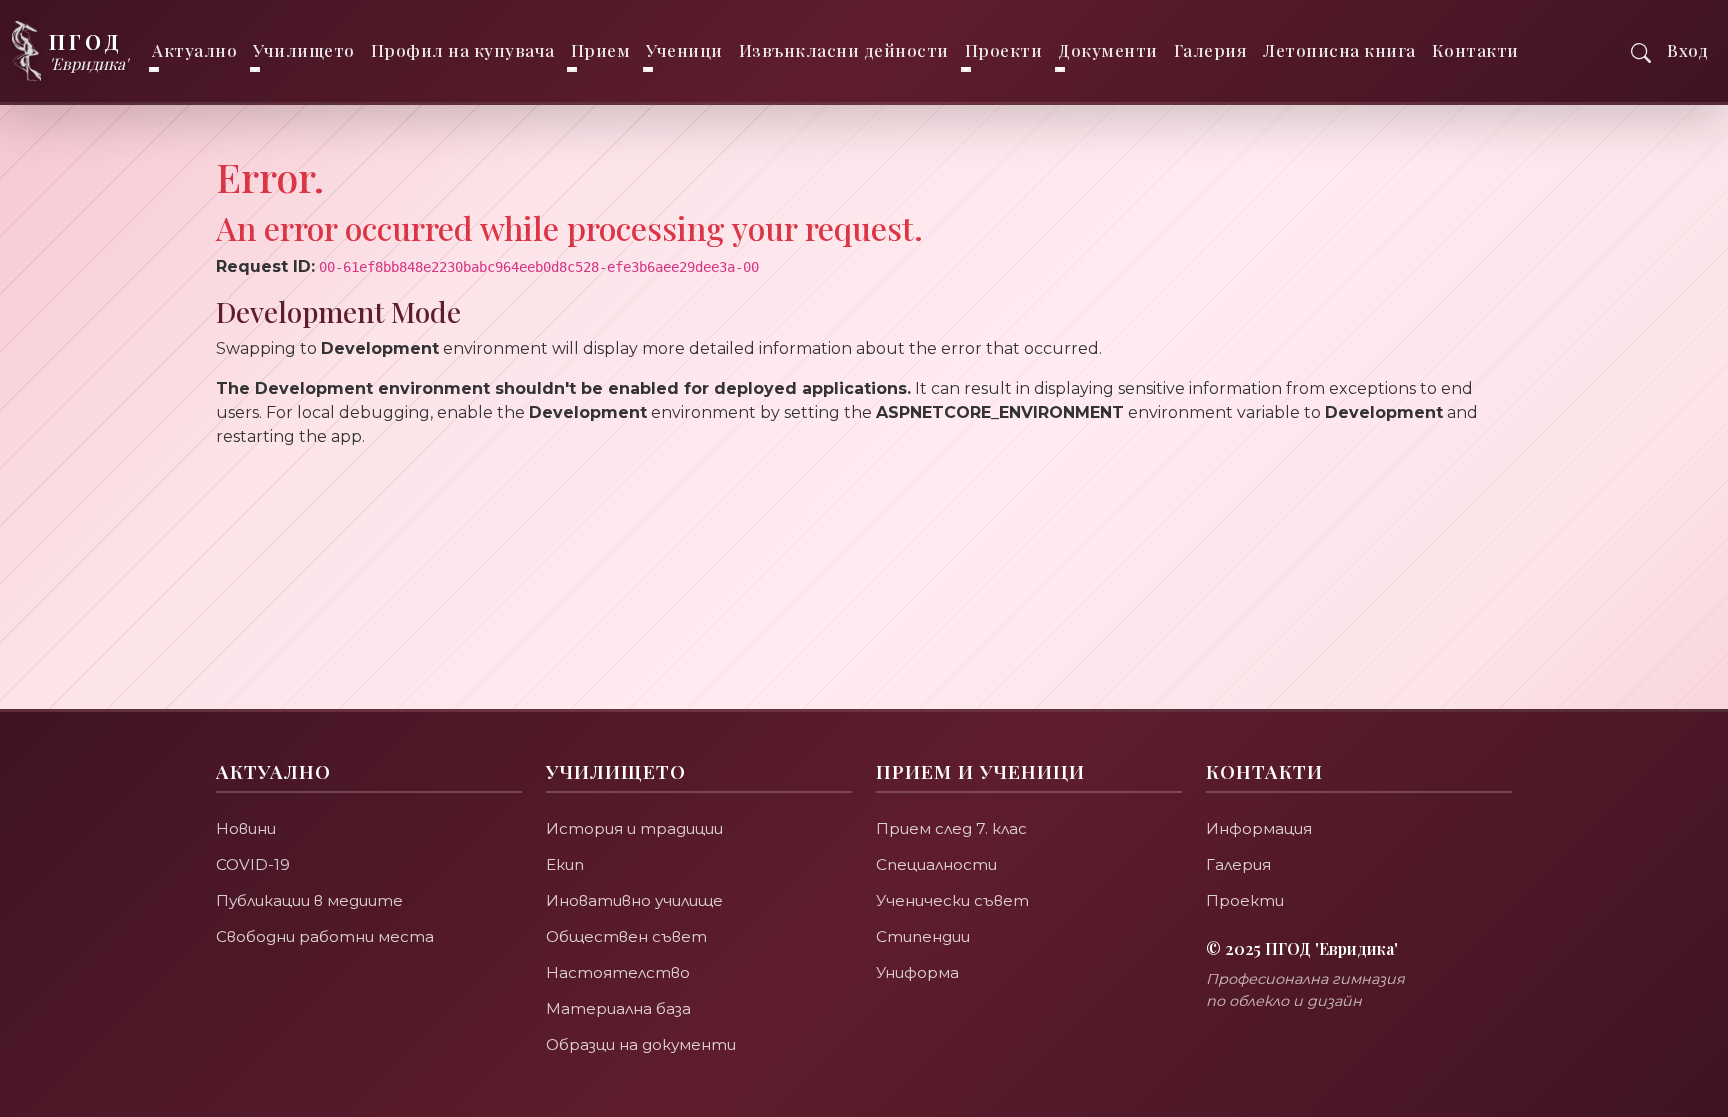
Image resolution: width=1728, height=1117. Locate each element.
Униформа (917, 972)
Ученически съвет (952, 900)
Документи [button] (1108, 50)
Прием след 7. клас (951, 828)
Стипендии (923, 936)
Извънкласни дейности (844, 50)
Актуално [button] (194, 50)
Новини (246, 828)
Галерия (1211, 50)
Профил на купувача (463, 50)
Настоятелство (618, 972)
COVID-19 (253, 864)
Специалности (936, 864)
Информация (1259, 828)
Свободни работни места (325, 936)
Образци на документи (641, 1044)
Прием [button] (601, 50)
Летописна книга (1339, 50)
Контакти (1475, 50)
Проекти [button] (1004, 50)
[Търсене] (1641, 50)
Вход (1687, 50)
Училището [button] (304, 50)
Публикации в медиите (309, 900)
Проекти (1245, 900)
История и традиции (634, 828)
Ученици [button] (684, 50)
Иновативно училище (634, 900)
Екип (565, 864)
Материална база (618, 1008)
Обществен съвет (626, 936)
